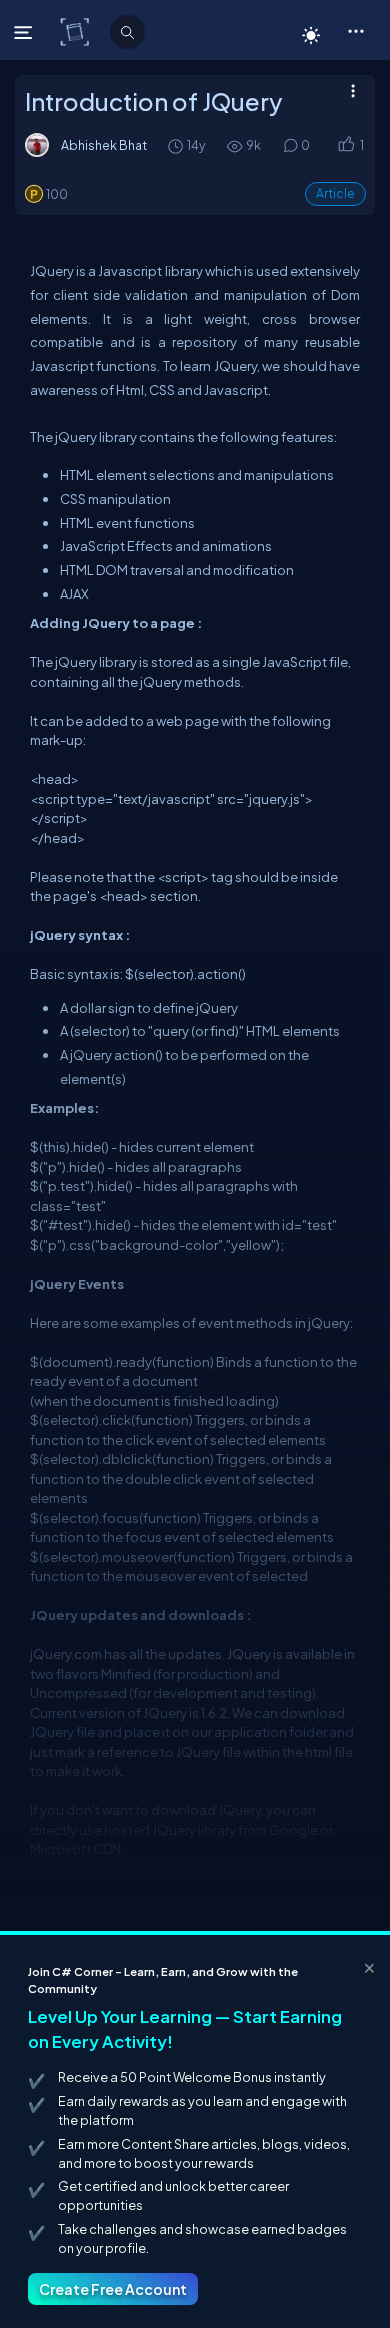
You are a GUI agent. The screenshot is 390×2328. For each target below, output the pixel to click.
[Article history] (177, 145)
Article (335, 193)
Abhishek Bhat (104, 145)
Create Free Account (113, 2289)
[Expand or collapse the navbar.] (25, 32)
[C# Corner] (76, 31)
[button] (355, 30)
